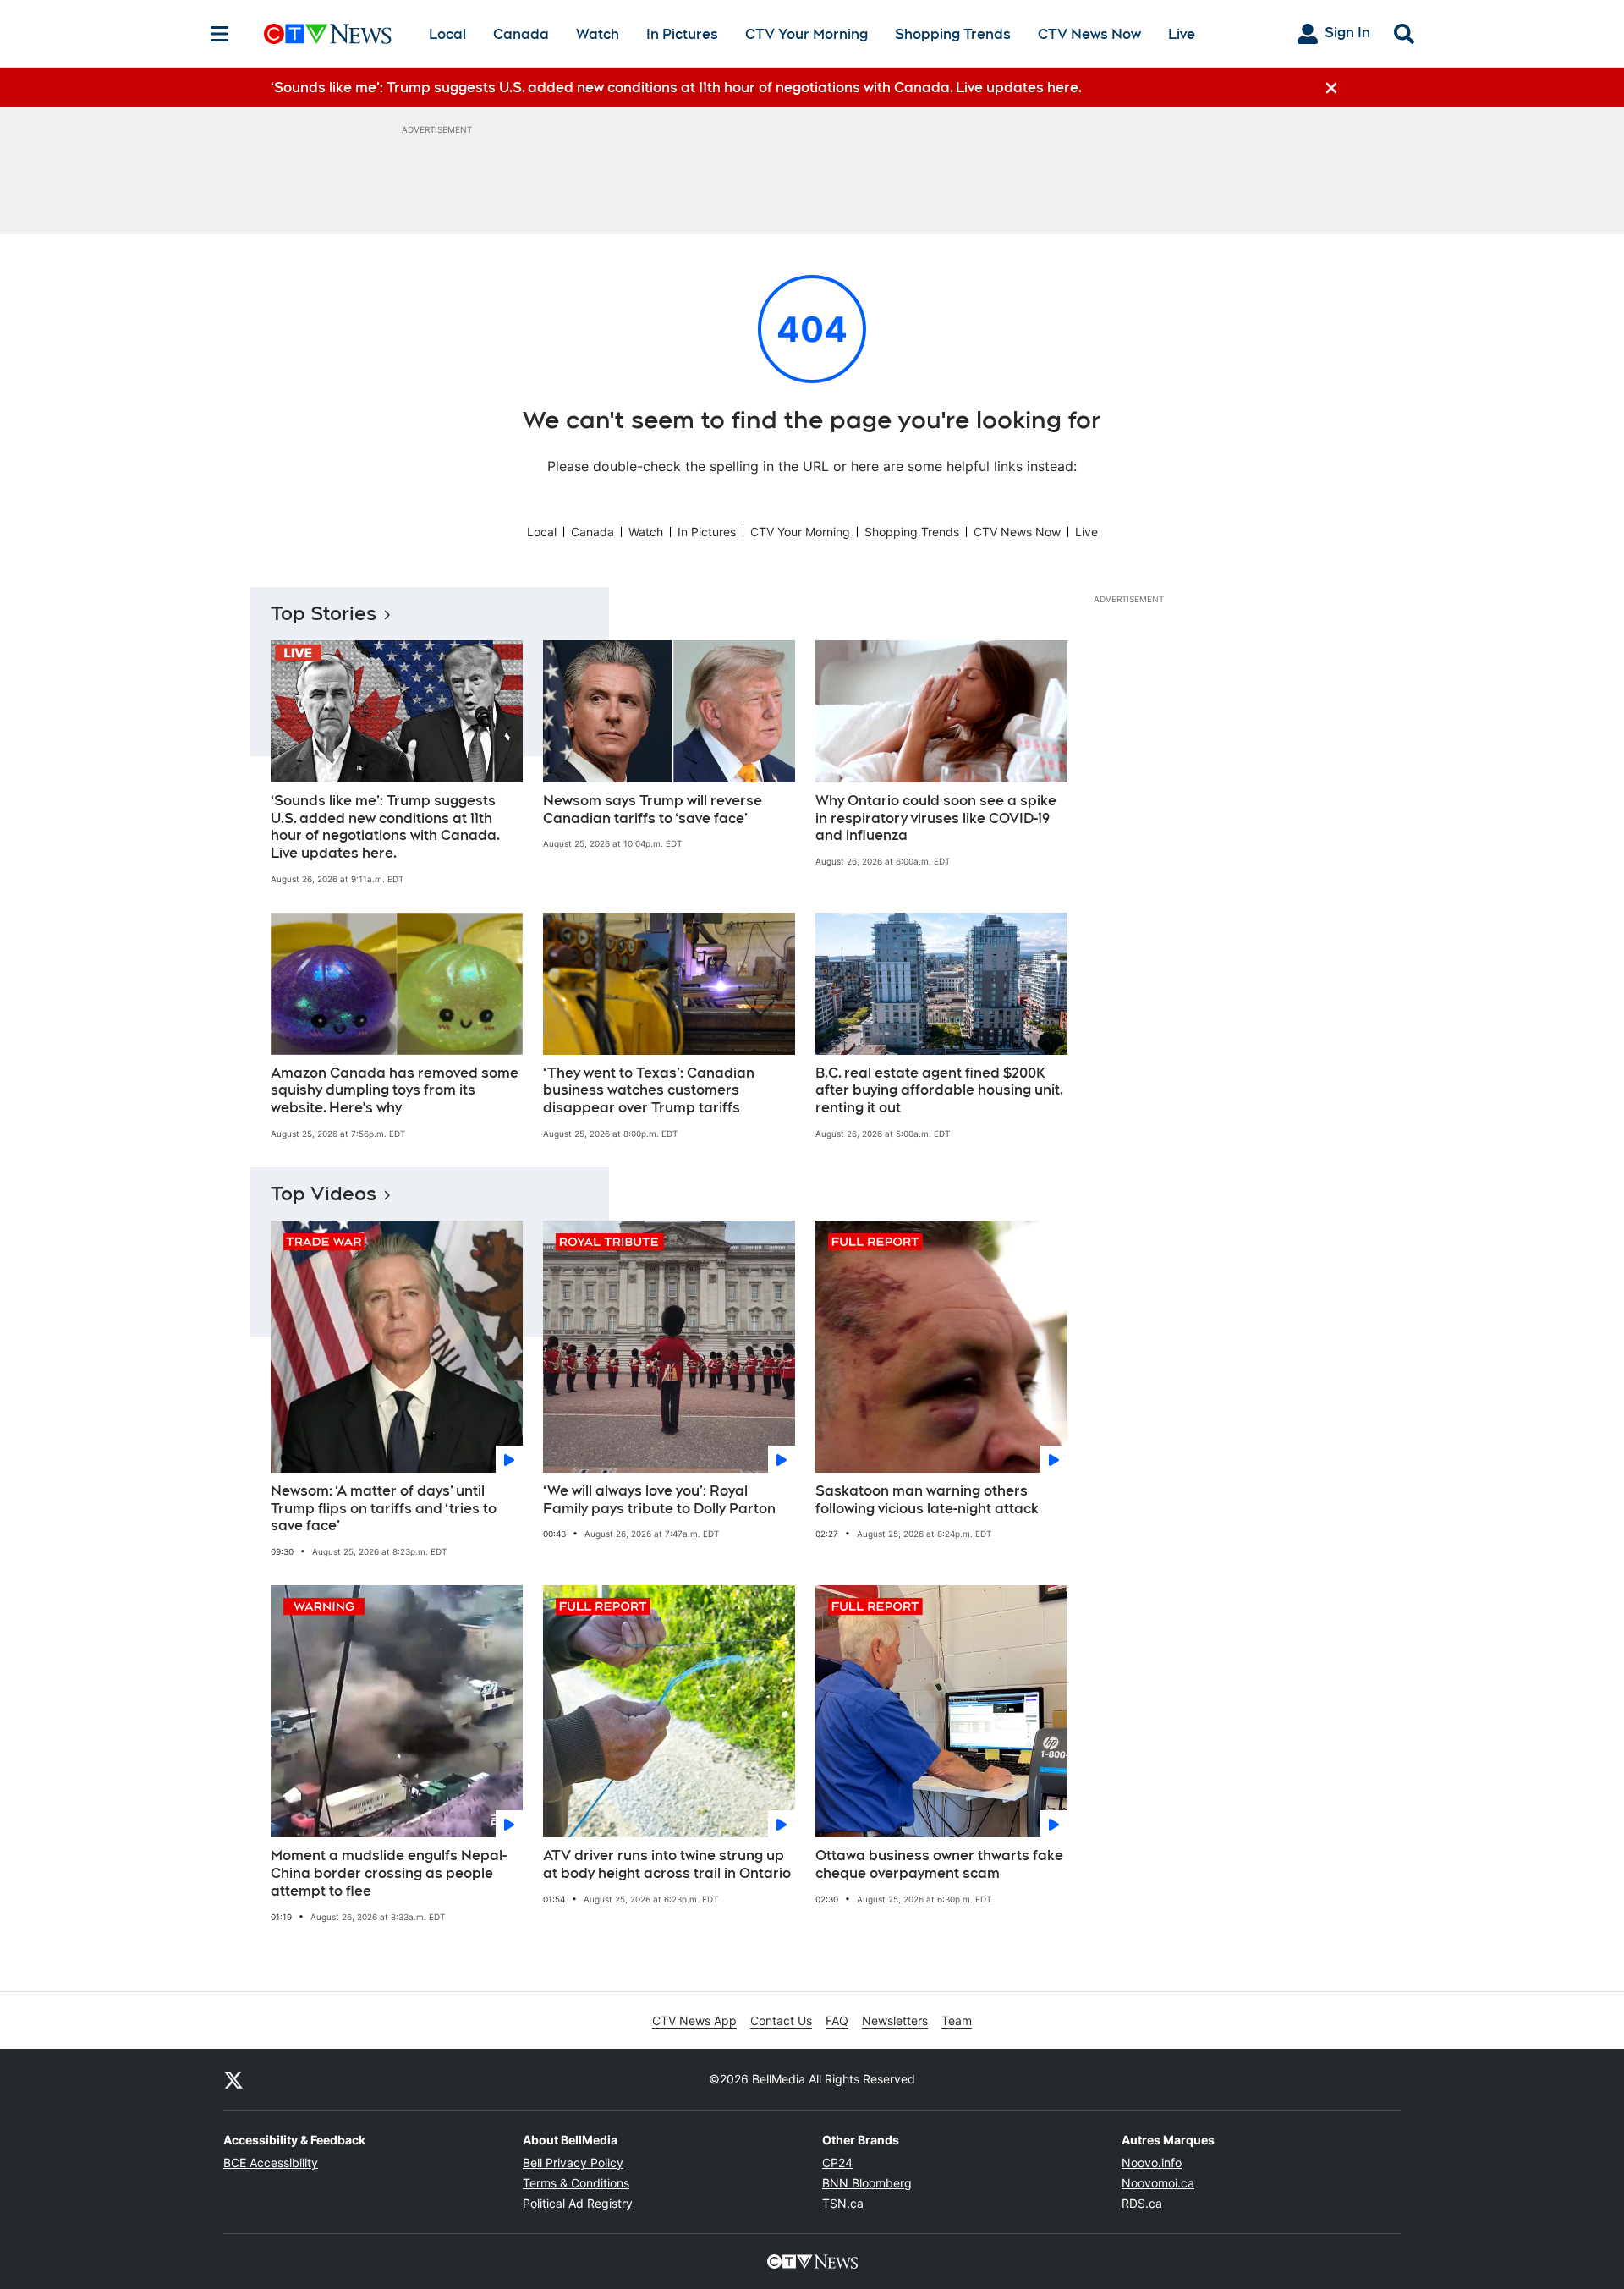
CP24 (837, 2163)
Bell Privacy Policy (573, 2163)
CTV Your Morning (807, 34)
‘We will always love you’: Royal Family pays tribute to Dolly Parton (659, 1500)
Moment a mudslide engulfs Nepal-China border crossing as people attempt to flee (389, 1873)
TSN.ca (843, 2203)
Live (1182, 34)
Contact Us (781, 2020)
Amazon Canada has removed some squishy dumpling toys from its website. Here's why (395, 1091)
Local (447, 34)
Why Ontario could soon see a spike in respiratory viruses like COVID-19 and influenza (936, 818)
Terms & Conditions (576, 2183)
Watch (598, 34)
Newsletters (895, 2020)
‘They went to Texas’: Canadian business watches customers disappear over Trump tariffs (649, 1091)
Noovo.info (1152, 2163)
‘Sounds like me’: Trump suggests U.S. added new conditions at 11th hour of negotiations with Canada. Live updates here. (385, 827)
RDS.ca (1142, 2203)
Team (957, 2020)
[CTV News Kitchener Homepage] (328, 34)
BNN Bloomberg (867, 2183)
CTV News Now (1089, 34)
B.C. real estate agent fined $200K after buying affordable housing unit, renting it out (939, 1091)
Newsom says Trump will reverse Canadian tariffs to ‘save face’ (653, 810)
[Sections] (220, 34)
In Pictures (682, 34)
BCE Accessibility (271, 2163)
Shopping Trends (953, 34)
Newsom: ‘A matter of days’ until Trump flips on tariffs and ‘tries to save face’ (384, 1509)
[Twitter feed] (233, 2079)
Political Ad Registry (578, 2203)
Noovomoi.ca (1158, 2183)
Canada (521, 34)
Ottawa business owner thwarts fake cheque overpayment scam (939, 1864)
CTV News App (694, 2020)
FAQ (837, 2020)
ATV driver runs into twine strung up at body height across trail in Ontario (667, 1864)
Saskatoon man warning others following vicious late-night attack (927, 1500)
